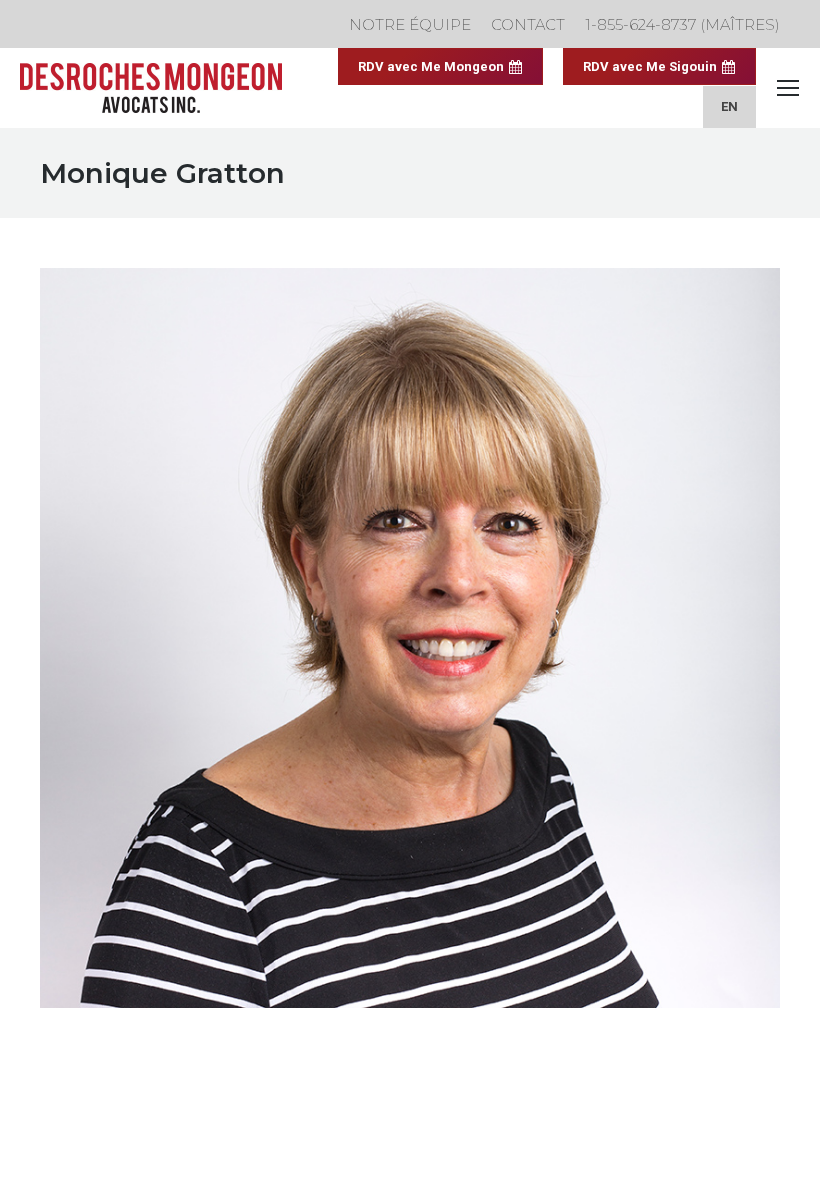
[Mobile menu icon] (788, 88)
